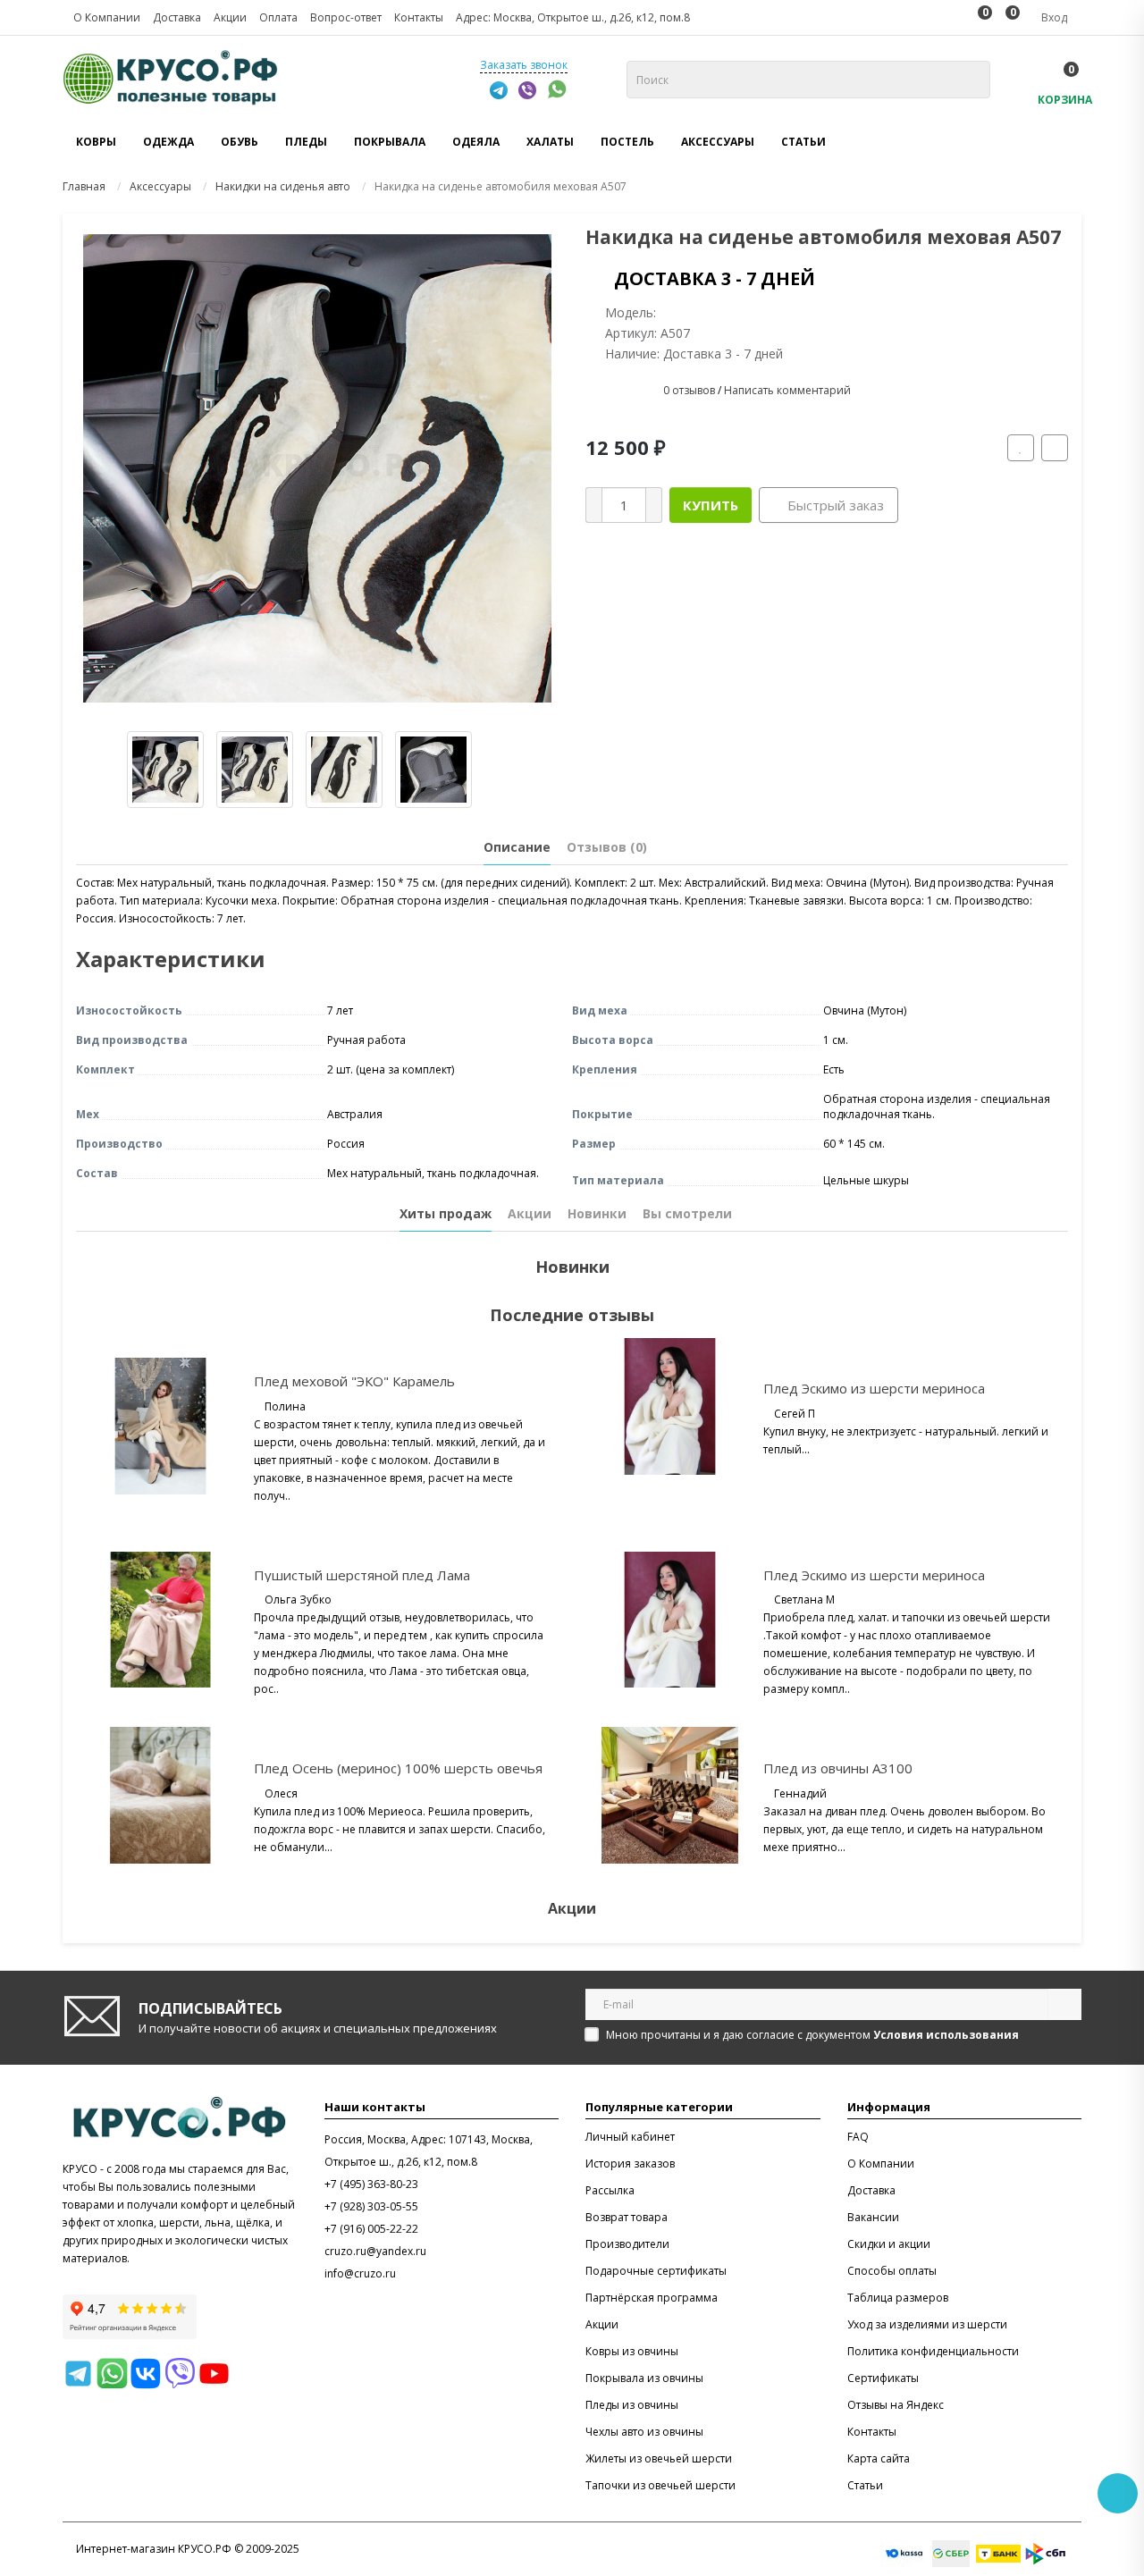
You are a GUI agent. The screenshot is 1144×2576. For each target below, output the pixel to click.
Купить (711, 505)
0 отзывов (689, 390)
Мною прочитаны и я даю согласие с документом (812, 2035)
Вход (1053, 17)
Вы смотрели (687, 1213)
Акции (530, 1213)
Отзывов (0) (607, 847)
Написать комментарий (787, 390)
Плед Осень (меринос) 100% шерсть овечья (398, 1768)
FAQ (858, 2137)
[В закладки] (1021, 448)
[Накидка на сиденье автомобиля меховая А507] (317, 468)
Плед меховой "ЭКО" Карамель (354, 1381)
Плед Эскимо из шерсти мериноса (874, 1388)
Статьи (803, 142)
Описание (517, 847)
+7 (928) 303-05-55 (371, 2206)
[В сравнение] (1055, 448)
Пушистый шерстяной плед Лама (362, 1575)
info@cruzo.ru (360, 2273)
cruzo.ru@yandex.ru (375, 2251)
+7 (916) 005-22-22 (371, 2229)
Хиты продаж (446, 1213)
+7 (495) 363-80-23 (371, 2184)
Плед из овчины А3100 (838, 1768)
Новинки (597, 1213)
